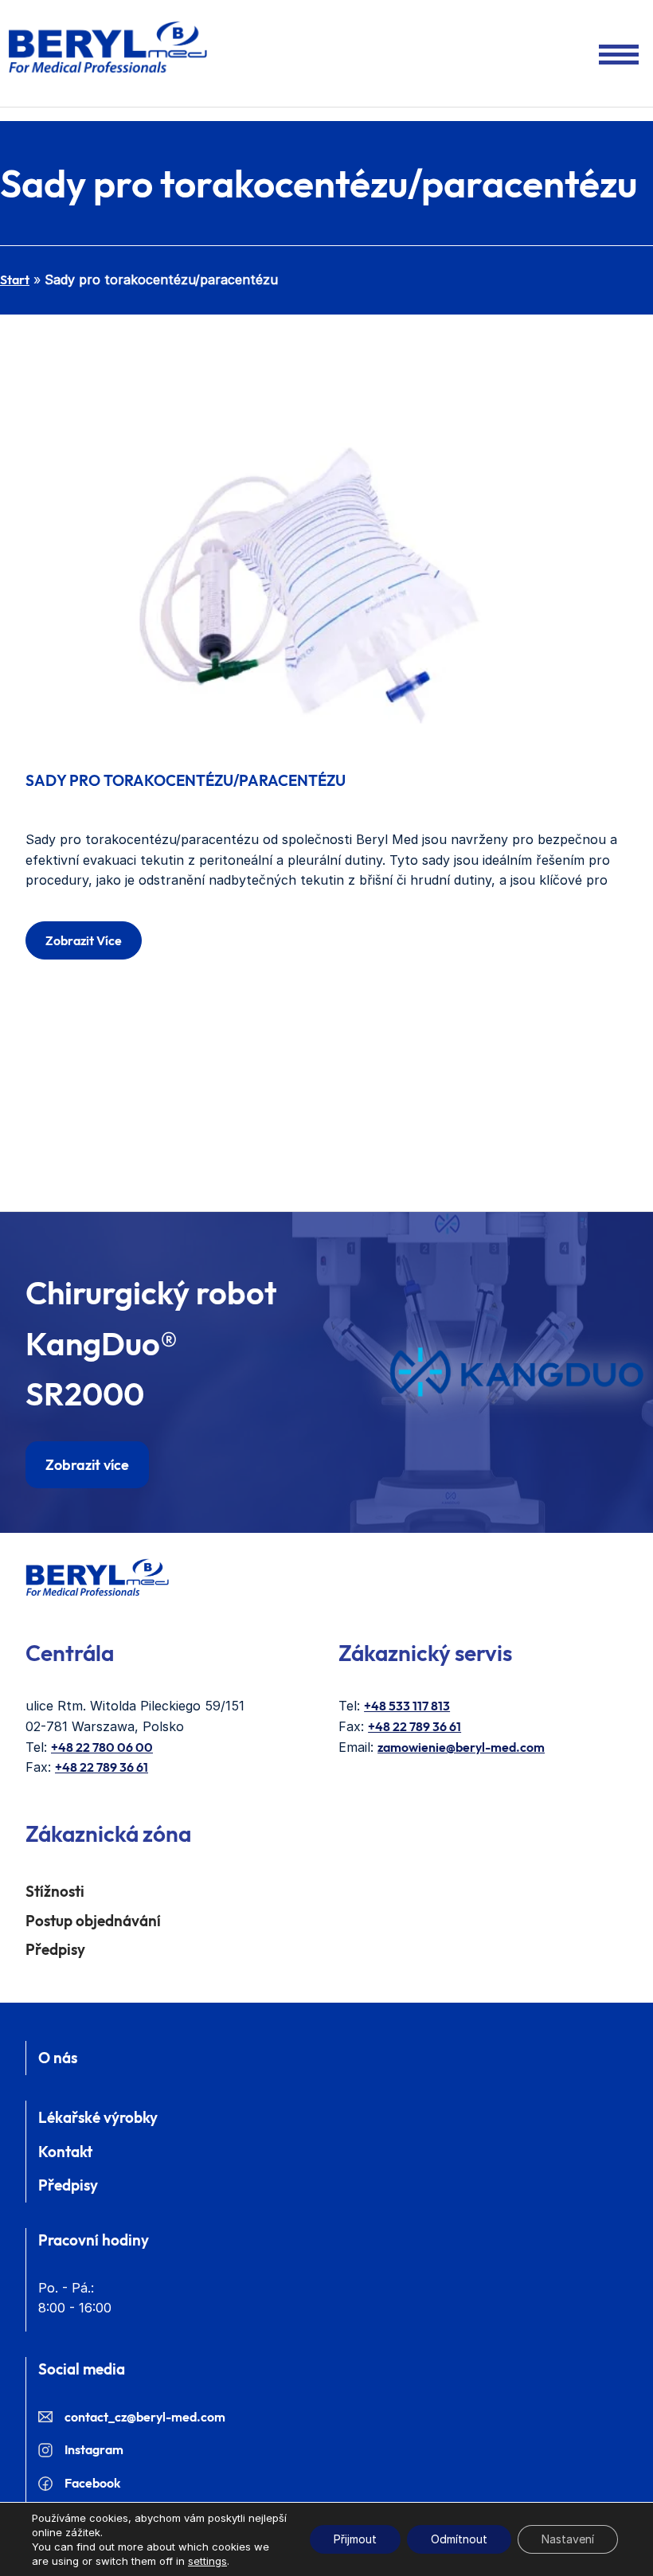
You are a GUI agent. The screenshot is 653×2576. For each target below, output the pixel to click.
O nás (58, 2058)
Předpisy (55, 1949)
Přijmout (355, 2539)
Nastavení (568, 2539)
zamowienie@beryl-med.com (461, 1747)
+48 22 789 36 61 (102, 1767)
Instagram (94, 2449)
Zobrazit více (84, 940)
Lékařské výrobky (98, 2117)
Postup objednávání (93, 1921)
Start (15, 279)
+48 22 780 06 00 (102, 1747)
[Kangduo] (516, 1372)
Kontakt (65, 2152)
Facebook (92, 2483)
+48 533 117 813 (407, 1706)
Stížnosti (55, 1891)
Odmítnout (459, 2539)
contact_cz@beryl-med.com (145, 2417)
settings (207, 2561)
